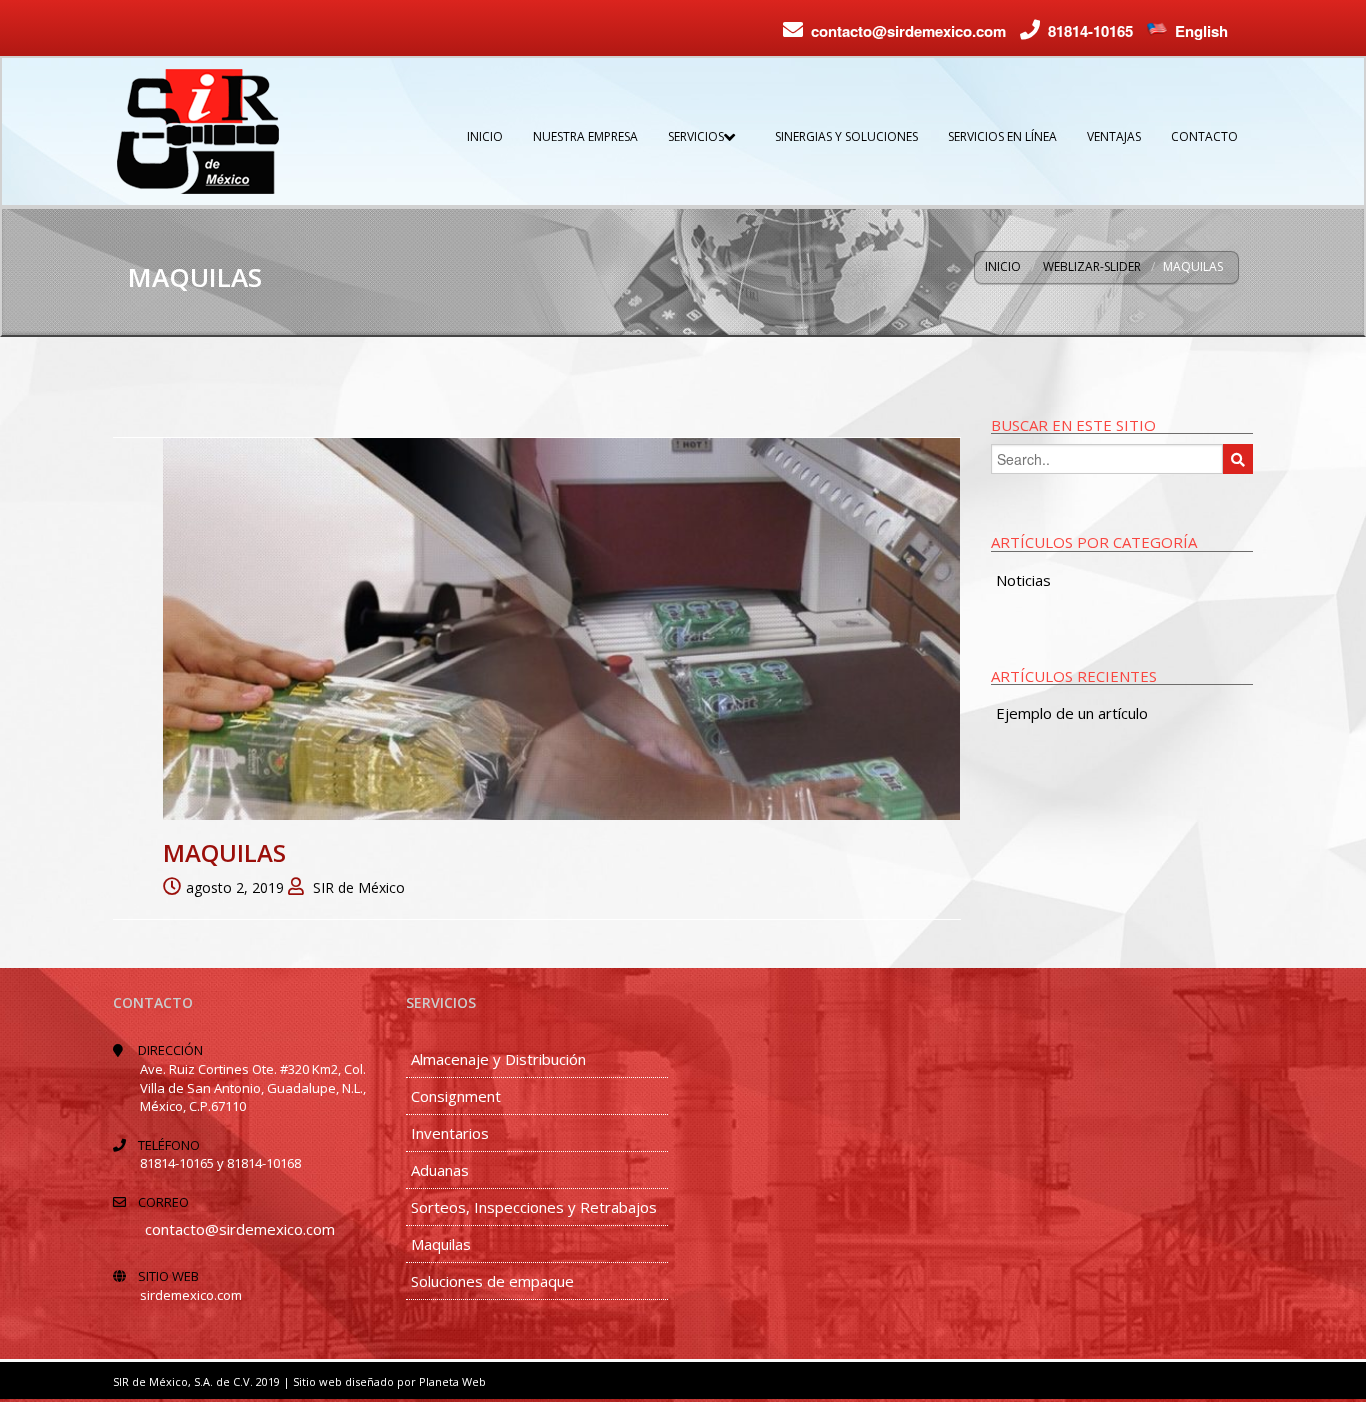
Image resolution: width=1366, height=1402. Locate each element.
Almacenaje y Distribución (498, 1059)
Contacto (1204, 136)
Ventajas (1114, 136)
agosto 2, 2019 (235, 887)
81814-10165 (1090, 31)
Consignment (456, 1096)
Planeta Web (452, 1381)
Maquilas (224, 852)
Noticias (1023, 580)
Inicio (485, 136)
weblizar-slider (1092, 266)
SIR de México (359, 887)
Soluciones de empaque (492, 1281)
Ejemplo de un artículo (1072, 713)
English (1201, 31)
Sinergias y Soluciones (846, 136)
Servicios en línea (1002, 136)
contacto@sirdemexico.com (908, 31)
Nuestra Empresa (585, 136)
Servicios (696, 136)
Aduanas (440, 1170)
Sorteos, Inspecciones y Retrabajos (534, 1207)
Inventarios (450, 1133)
